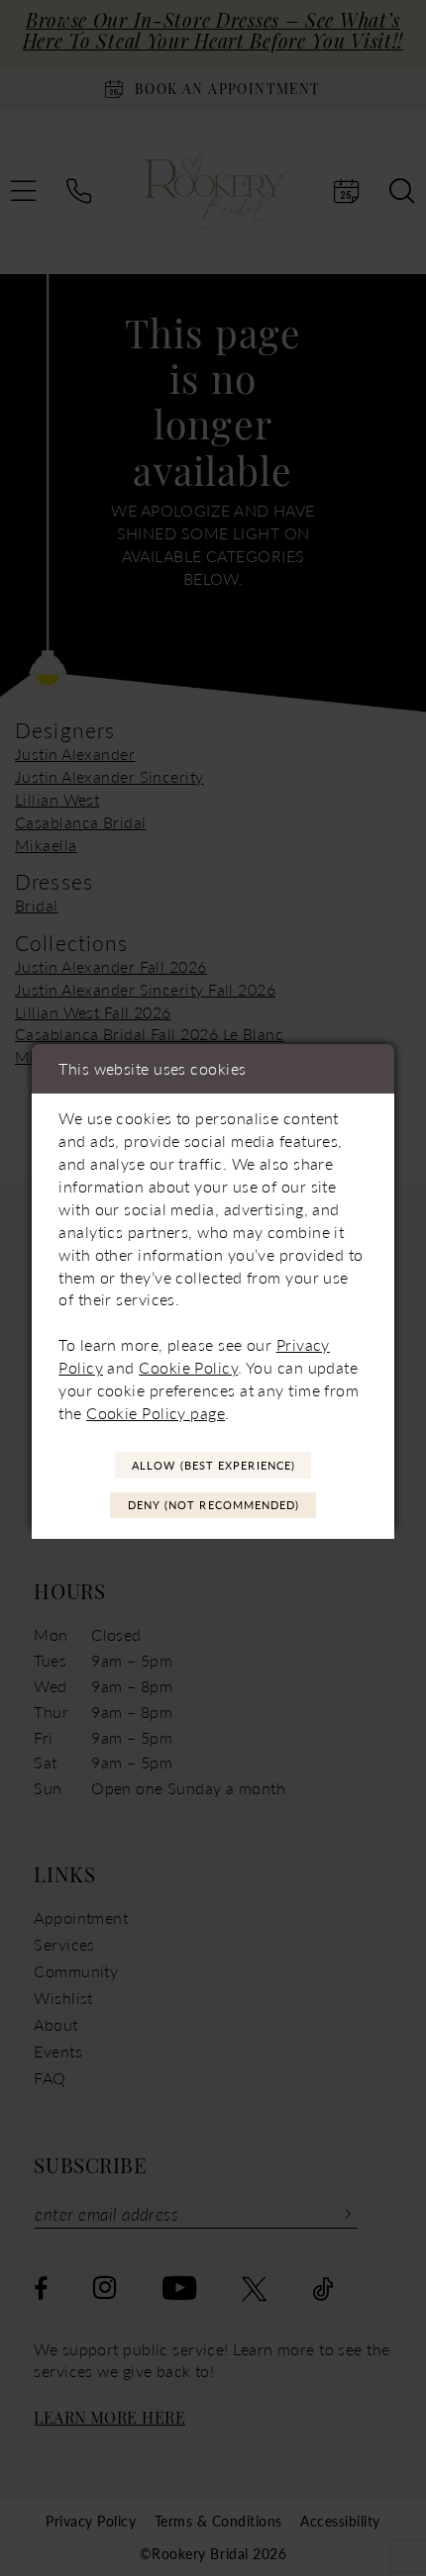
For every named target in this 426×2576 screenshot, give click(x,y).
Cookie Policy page (156, 1413)
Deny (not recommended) (214, 1505)
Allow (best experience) (213, 1465)
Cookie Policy (188, 1367)
